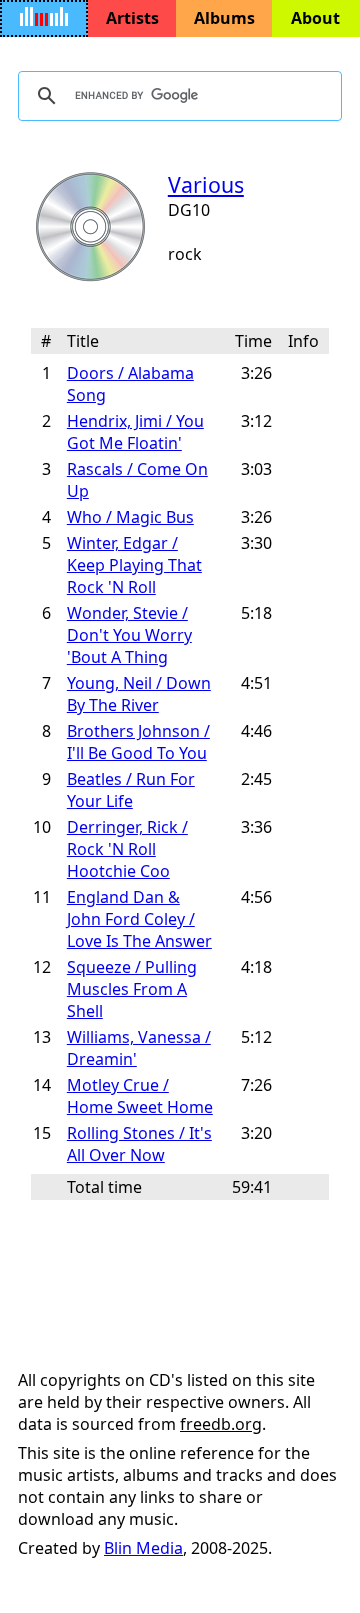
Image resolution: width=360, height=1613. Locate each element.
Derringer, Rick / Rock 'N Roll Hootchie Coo (127, 849)
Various (206, 184)
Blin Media (143, 1548)
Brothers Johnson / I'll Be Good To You (138, 742)
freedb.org (221, 1424)
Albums (224, 18)
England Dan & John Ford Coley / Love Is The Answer (139, 919)
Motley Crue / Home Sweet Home (140, 1096)
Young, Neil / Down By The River (139, 694)
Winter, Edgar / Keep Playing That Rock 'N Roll (134, 565)
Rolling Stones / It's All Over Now (139, 1144)
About (315, 18)
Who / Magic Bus (130, 517)
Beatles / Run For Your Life (131, 790)
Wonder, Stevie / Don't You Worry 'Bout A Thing (129, 635)
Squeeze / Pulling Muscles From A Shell (132, 989)
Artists (132, 18)
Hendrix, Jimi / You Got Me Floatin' (135, 432)
